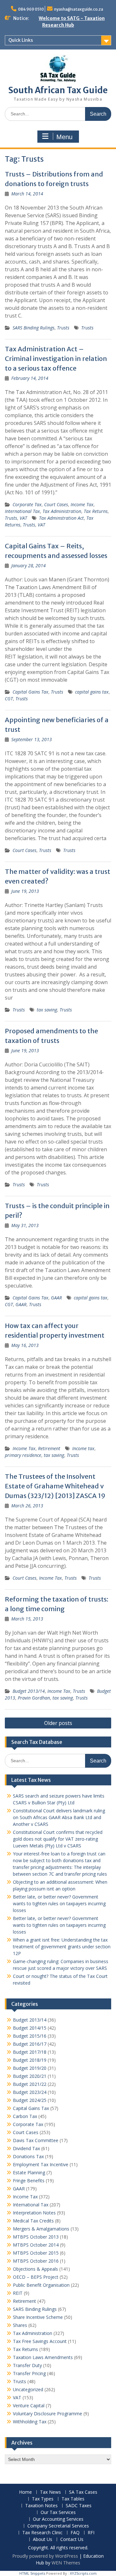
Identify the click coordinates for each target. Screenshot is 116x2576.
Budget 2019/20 (30, 2068)
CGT (9, 699)
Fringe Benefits (29, 2181)
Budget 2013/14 (29, 1691)
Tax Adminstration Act (61, 518)
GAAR (56, 1298)
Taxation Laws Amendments (43, 2357)
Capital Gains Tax (30, 692)
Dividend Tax (26, 2148)
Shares (20, 2325)
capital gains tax (92, 692)
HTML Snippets (32, 2573)
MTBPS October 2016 (36, 2261)
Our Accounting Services (58, 2519)
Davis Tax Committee (36, 2140)
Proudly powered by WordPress (45, 2556)
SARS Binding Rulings (34, 328)
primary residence (23, 1455)
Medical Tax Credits (33, 2221)
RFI (91, 2533)
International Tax (22, 511)
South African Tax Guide (58, 90)
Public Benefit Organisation (41, 2285)
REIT (18, 2293)
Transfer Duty (27, 2365)
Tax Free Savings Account (40, 2341)
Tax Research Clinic (42, 2533)
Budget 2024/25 (30, 2100)
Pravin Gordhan (34, 1698)
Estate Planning (29, 2172)
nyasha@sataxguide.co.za (79, 9)
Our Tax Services (58, 2513)
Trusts (63, 328)
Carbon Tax (25, 2116)
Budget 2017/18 (30, 2052)
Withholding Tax (30, 2422)
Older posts (58, 1723)
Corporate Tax (27, 504)
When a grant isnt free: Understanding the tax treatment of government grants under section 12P (62, 1947)
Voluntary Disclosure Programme (48, 2414)
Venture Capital (29, 2405)
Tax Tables (73, 2499)
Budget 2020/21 (30, 2076)
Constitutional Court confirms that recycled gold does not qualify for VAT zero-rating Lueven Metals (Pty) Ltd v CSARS (58, 1839)
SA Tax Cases (83, 2492)
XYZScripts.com (83, 2573)
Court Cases (56, 504)
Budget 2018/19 (30, 2060)
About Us (43, 2540)
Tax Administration (62, 511)
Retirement (49, 1448)
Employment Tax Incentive (41, 2164)
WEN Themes (66, 2563)
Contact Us (72, 2540)
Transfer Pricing (29, 2373)
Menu (64, 137)
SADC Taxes (79, 2506)
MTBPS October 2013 (36, 2237)
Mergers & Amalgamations (41, 2229)
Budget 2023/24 (30, 2092)
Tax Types (43, 2499)
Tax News (50, 2492)
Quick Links (21, 40)
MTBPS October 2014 (36, 2245)
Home (25, 2492)
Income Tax (82, 504)
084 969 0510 (31, 9)
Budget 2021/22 (30, 2084)
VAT (23, 518)
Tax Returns (96, 511)
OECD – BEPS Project (36, 2277)
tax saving (47, 1010)
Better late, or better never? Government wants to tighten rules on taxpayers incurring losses (59, 1903)
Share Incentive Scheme (38, 2317)
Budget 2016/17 (30, 2044)
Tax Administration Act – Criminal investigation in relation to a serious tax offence (56, 359)
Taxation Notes (41, 2506)
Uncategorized (28, 2389)
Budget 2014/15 (30, 2028)
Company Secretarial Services (58, 2526)
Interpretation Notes (34, 2213)
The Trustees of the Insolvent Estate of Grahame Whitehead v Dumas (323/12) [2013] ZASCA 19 (55, 1486)
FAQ (75, 2533)
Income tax (83, 1448)
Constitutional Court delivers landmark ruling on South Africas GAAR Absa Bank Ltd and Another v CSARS (59, 1817)
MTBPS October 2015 (36, 2253)
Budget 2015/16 (30, 2036)
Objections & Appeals (35, 2269)
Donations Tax (28, 2156)
